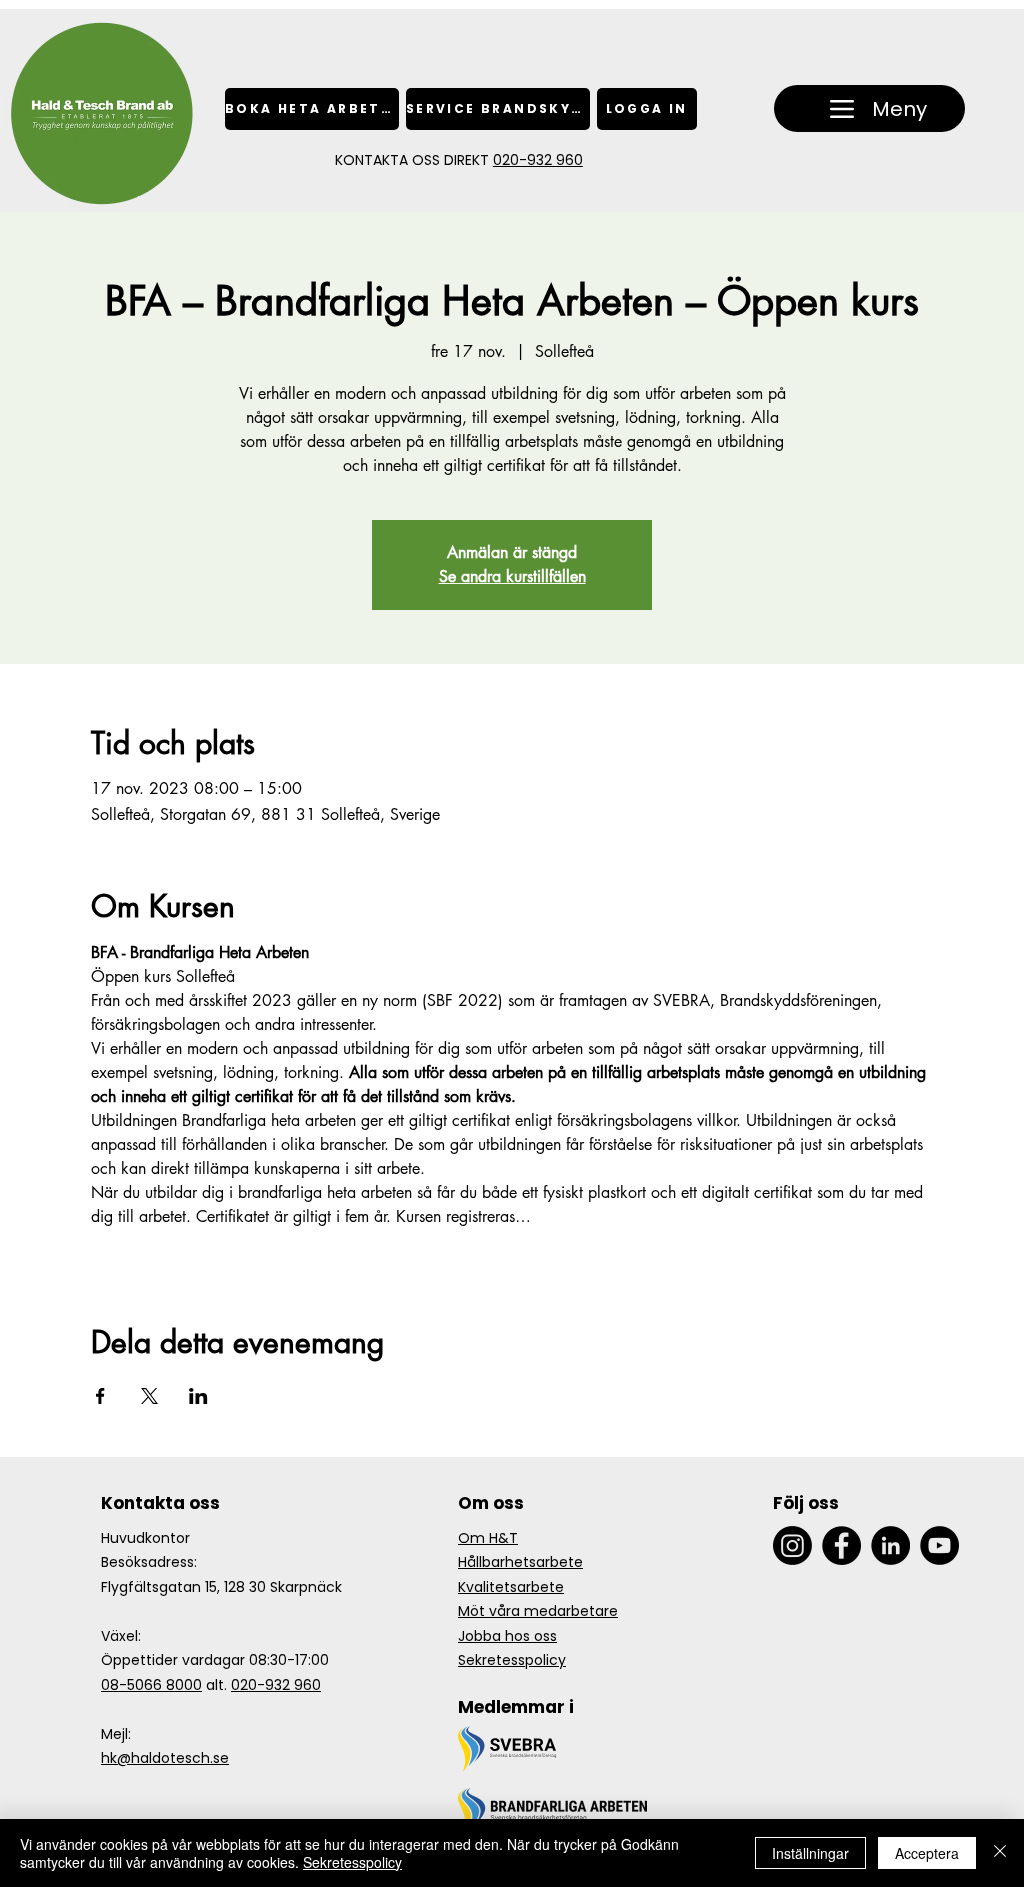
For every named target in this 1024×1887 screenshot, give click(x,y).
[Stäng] (1000, 1853)
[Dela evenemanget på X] (149, 1396)
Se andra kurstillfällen (512, 576)
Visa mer (120, 1251)
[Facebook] (841, 1545)
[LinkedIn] (890, 1545)
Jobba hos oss (507, 1636)
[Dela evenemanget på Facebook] (100, 1396)
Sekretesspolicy (512, 1660)
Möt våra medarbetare (538, 1611)
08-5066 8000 (151, 1685)
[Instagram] (792, 1545)
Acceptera (927, 1853)
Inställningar (810, 1853)
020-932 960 (538, 160)
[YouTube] (939, 1545)
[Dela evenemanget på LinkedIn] (198, 1396)
